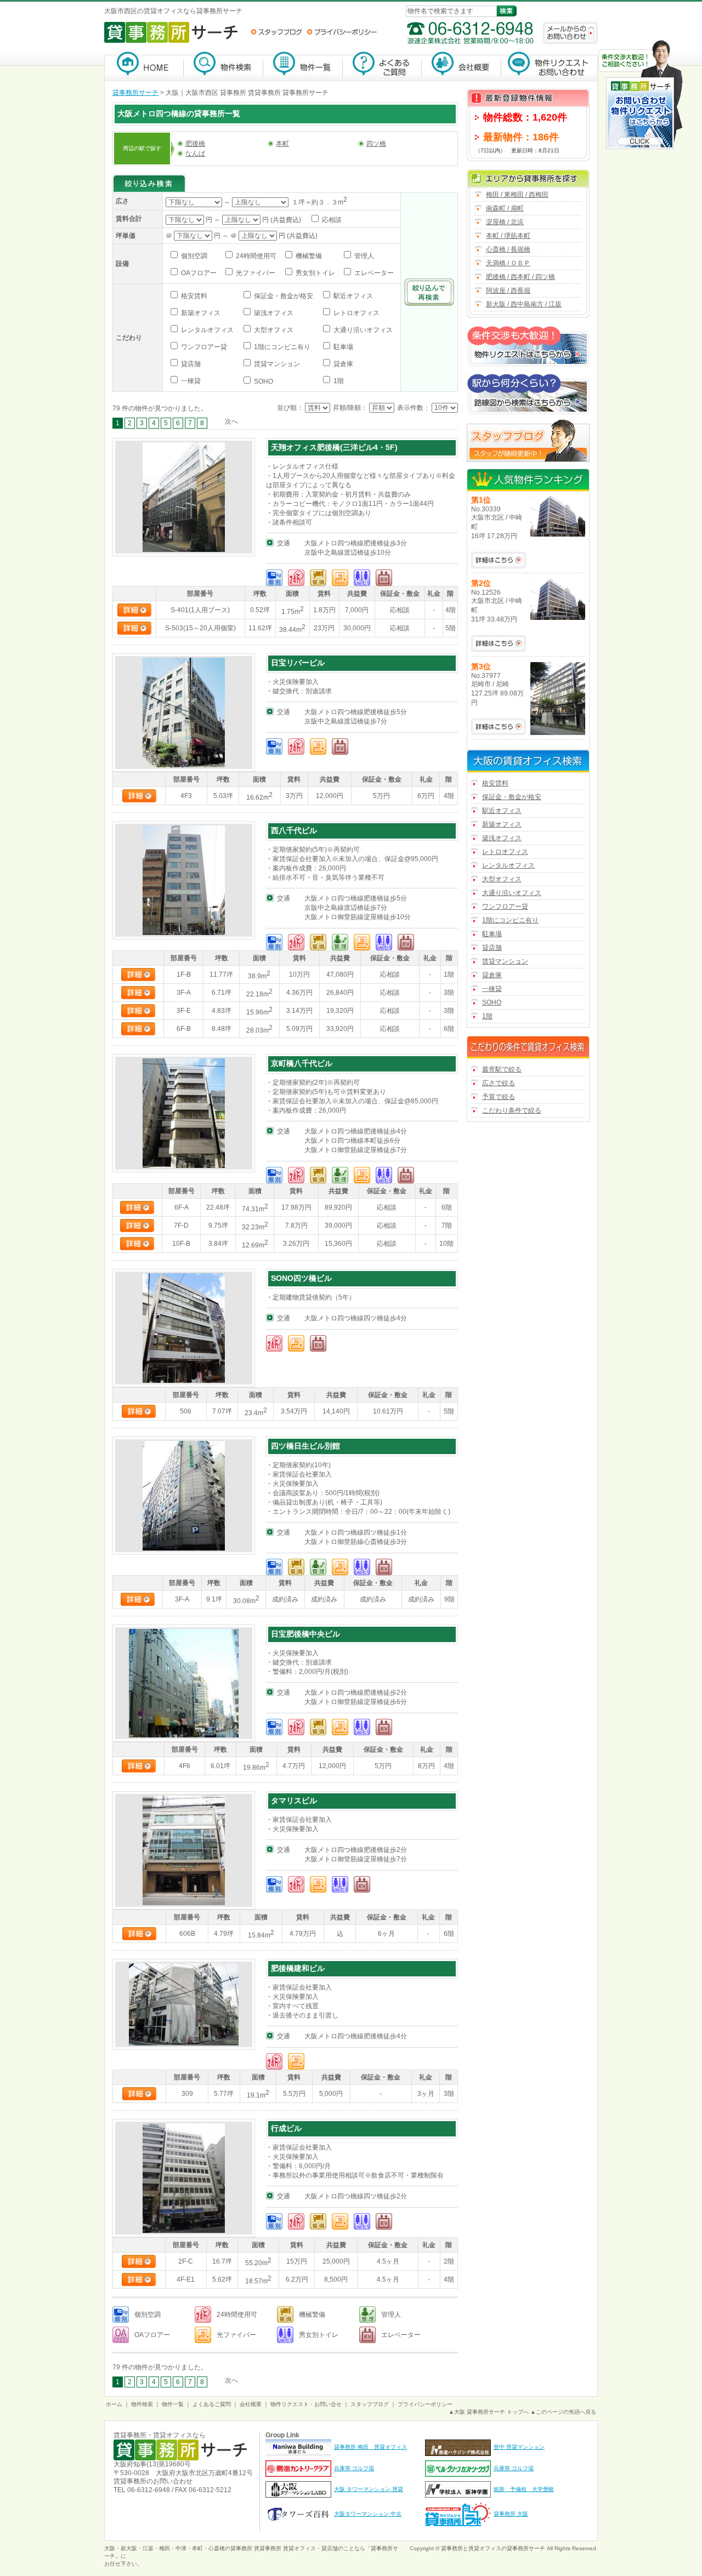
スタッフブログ (276, 32)
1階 (338, 381)
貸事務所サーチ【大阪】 (144, 66)
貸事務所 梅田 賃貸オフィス (370, 2447)
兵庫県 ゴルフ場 (354, 2468)
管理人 (363, 256)
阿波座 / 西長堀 (508, 290)
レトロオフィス (356, 313)
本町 (282, 144)
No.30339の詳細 (499, 560)
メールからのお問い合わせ (570, 33)
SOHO (263, 381)
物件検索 (223, 66)
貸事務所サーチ (135, 93)
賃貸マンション (276, 364)
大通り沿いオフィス (362, 330)
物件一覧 (303, 66)
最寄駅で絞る (502, 1069)
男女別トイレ (315, 273)
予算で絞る (499, 1097)
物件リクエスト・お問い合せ (306, 2404)
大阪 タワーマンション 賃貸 (369, 2489)
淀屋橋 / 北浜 (505, 222)
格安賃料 (193, 296)
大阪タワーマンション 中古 (368, 2514)
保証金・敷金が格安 (283, 296)
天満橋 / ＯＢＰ (508, 263)
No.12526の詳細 (499, 643)
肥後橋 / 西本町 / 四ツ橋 (520, 277)
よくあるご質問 (382, 66)
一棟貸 (190, 381)
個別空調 (193, 256)
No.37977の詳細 (499, 727)
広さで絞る (499, 1083)
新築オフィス (200, 313)
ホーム (114, 2404)
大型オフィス (273, 330)
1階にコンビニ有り (281, 347)
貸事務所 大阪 (511, 2514)
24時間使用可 (255, 256)
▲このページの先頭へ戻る (563, 2412)
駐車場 (342, 347)
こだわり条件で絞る (512, 1110)
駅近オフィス (352, 296)
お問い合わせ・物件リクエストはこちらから (641, 96)
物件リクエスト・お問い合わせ (550, 66)
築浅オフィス (273, 313)
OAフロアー (198, 273)
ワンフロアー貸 (203, 347)
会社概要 (462, 66)
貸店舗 (190, 364)
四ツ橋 (376, 144)
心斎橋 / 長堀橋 (508, 249)
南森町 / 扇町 (505, 208)
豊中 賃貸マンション (519, 2447)
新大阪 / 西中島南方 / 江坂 (524, 304)
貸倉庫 (342, 364)
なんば (195, 153)
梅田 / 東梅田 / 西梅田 (517, 195)
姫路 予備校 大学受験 (524, 2489)
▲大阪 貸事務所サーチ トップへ (489, 2412)
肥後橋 (195, 144)
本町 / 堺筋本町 (508, 236)
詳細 (134, 610)
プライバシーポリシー (342, 32)
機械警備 (308, 256)
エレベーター (373, 273)
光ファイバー (255, 273)
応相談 (331, 220)
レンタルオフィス (206, 330)
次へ (231, 421)
